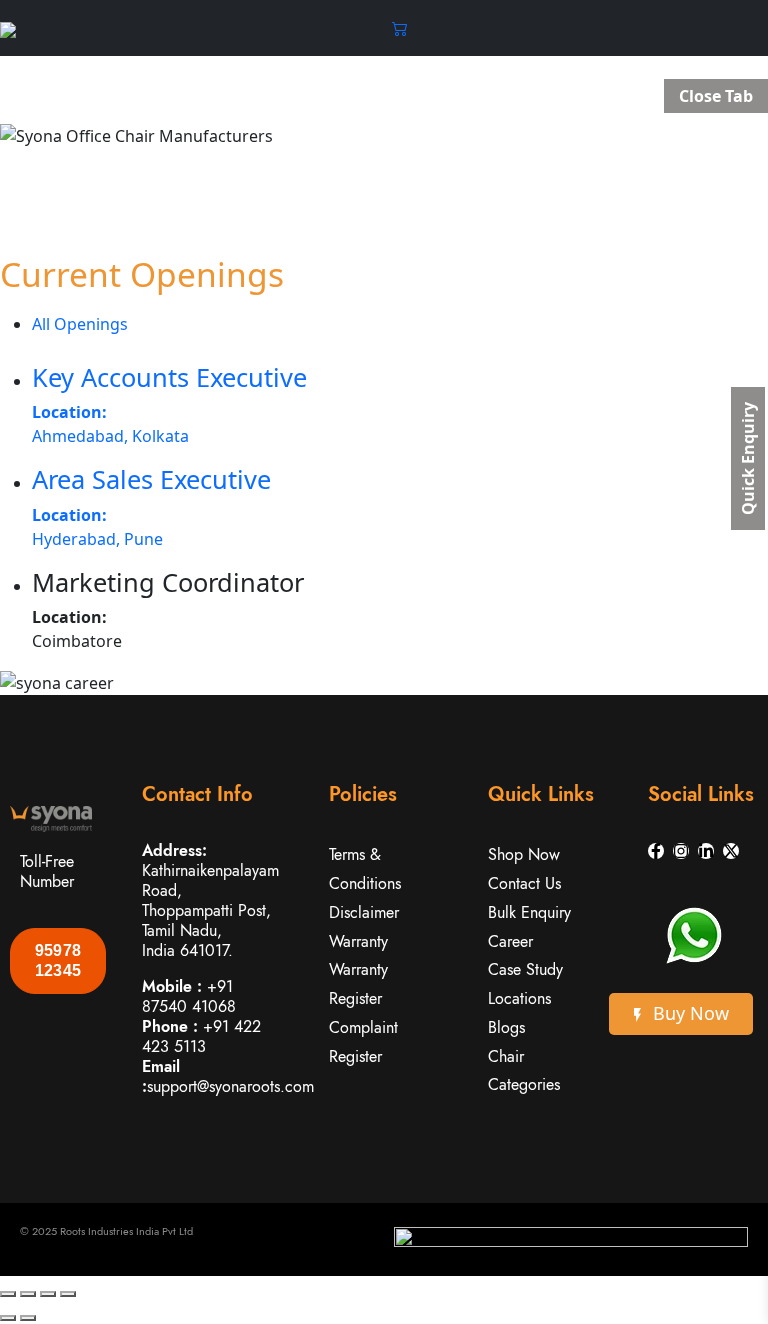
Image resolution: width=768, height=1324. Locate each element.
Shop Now (524, 854)
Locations (519, 998)
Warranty (358, 941)
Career (510, 941)
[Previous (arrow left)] (8, 1318)
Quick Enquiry (748, 458)
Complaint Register (363, 1042)
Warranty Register (358, 984)
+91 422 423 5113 (201, 1036)
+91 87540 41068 (189, 996)
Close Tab (716, 96)
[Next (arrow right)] (28, 1318)
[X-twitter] (731, 851)
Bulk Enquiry (529, 912)
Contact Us (524, 883)
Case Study (525, 969)
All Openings (80, 324)
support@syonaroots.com (230, 1086)
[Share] (48, 1294)
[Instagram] (681, 851)
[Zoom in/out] (8, 1294)
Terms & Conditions (365, 869)
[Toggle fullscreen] (28, 1294)
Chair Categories (524, 1071)
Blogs (506, 1027)
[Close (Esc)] (68, 1294)
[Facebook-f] (656, 851)
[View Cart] (400, 28)
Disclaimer (364, 912)
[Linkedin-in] (706, 851)
